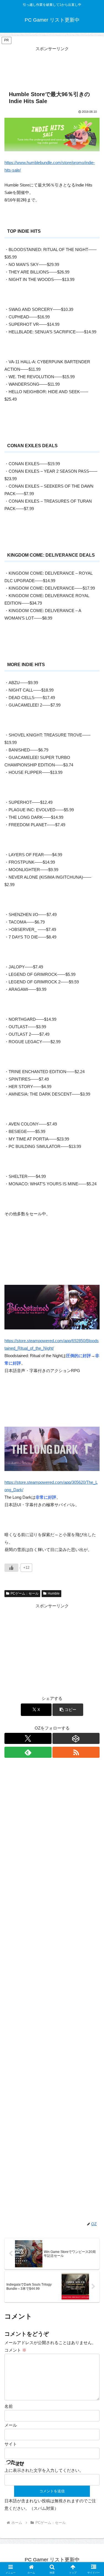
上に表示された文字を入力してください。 (44, 2470)
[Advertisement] (52, 66)
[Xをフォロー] (28, 1738)
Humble (54, 1593)
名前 (9, 2406)
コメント (15, 2350)
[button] (68, 1710)
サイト (11, 2444)
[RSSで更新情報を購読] (76, 1752)
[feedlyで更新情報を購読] (28, 1752)
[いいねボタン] (11, 1568)
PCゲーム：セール (25, 1593)
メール (11, 2425)
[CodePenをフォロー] (76, 1738)
